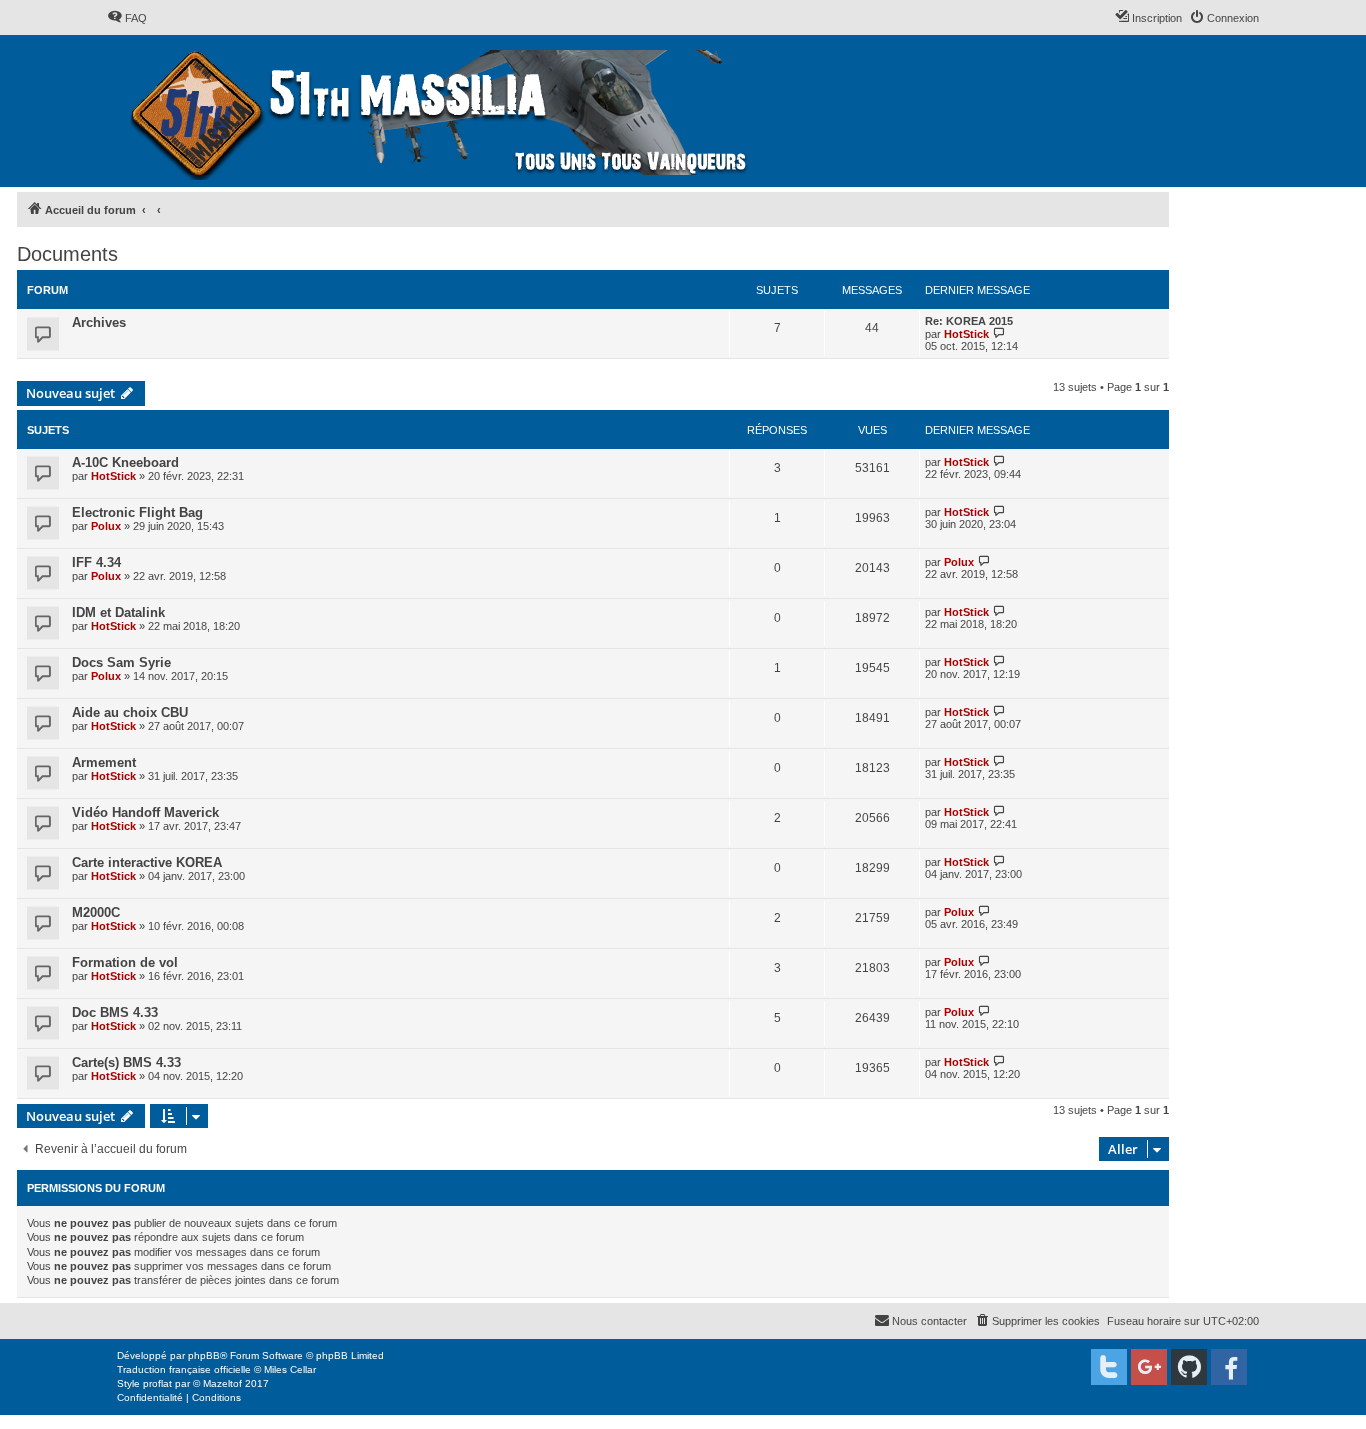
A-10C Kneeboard (125, 462)
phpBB (204, 1355)
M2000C (96, 912)
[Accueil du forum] (441, 111)
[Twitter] (1109, 1367)
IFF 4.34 (96, 562)
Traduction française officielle (184, 1369)
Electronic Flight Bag (137, 512)
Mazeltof (222, 1383)
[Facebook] (1229, 1367)
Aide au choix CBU (130, 712)
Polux (106, 526)
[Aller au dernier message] (999, 461)
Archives (99, 322)
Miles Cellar (290, 1369)
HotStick (966, 334)
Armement (104, 762)
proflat (157, 1383)
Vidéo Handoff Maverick (145, 812)
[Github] (1189, 1367)
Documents (67, 254)
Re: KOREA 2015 (969, 321)
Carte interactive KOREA (147, 862)
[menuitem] (127, 18)
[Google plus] (1149, 1367)
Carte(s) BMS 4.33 (126, 1062)
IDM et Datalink (118, 612)
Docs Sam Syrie (121, 662)
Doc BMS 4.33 (115, 1012)
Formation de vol (125, 962)
